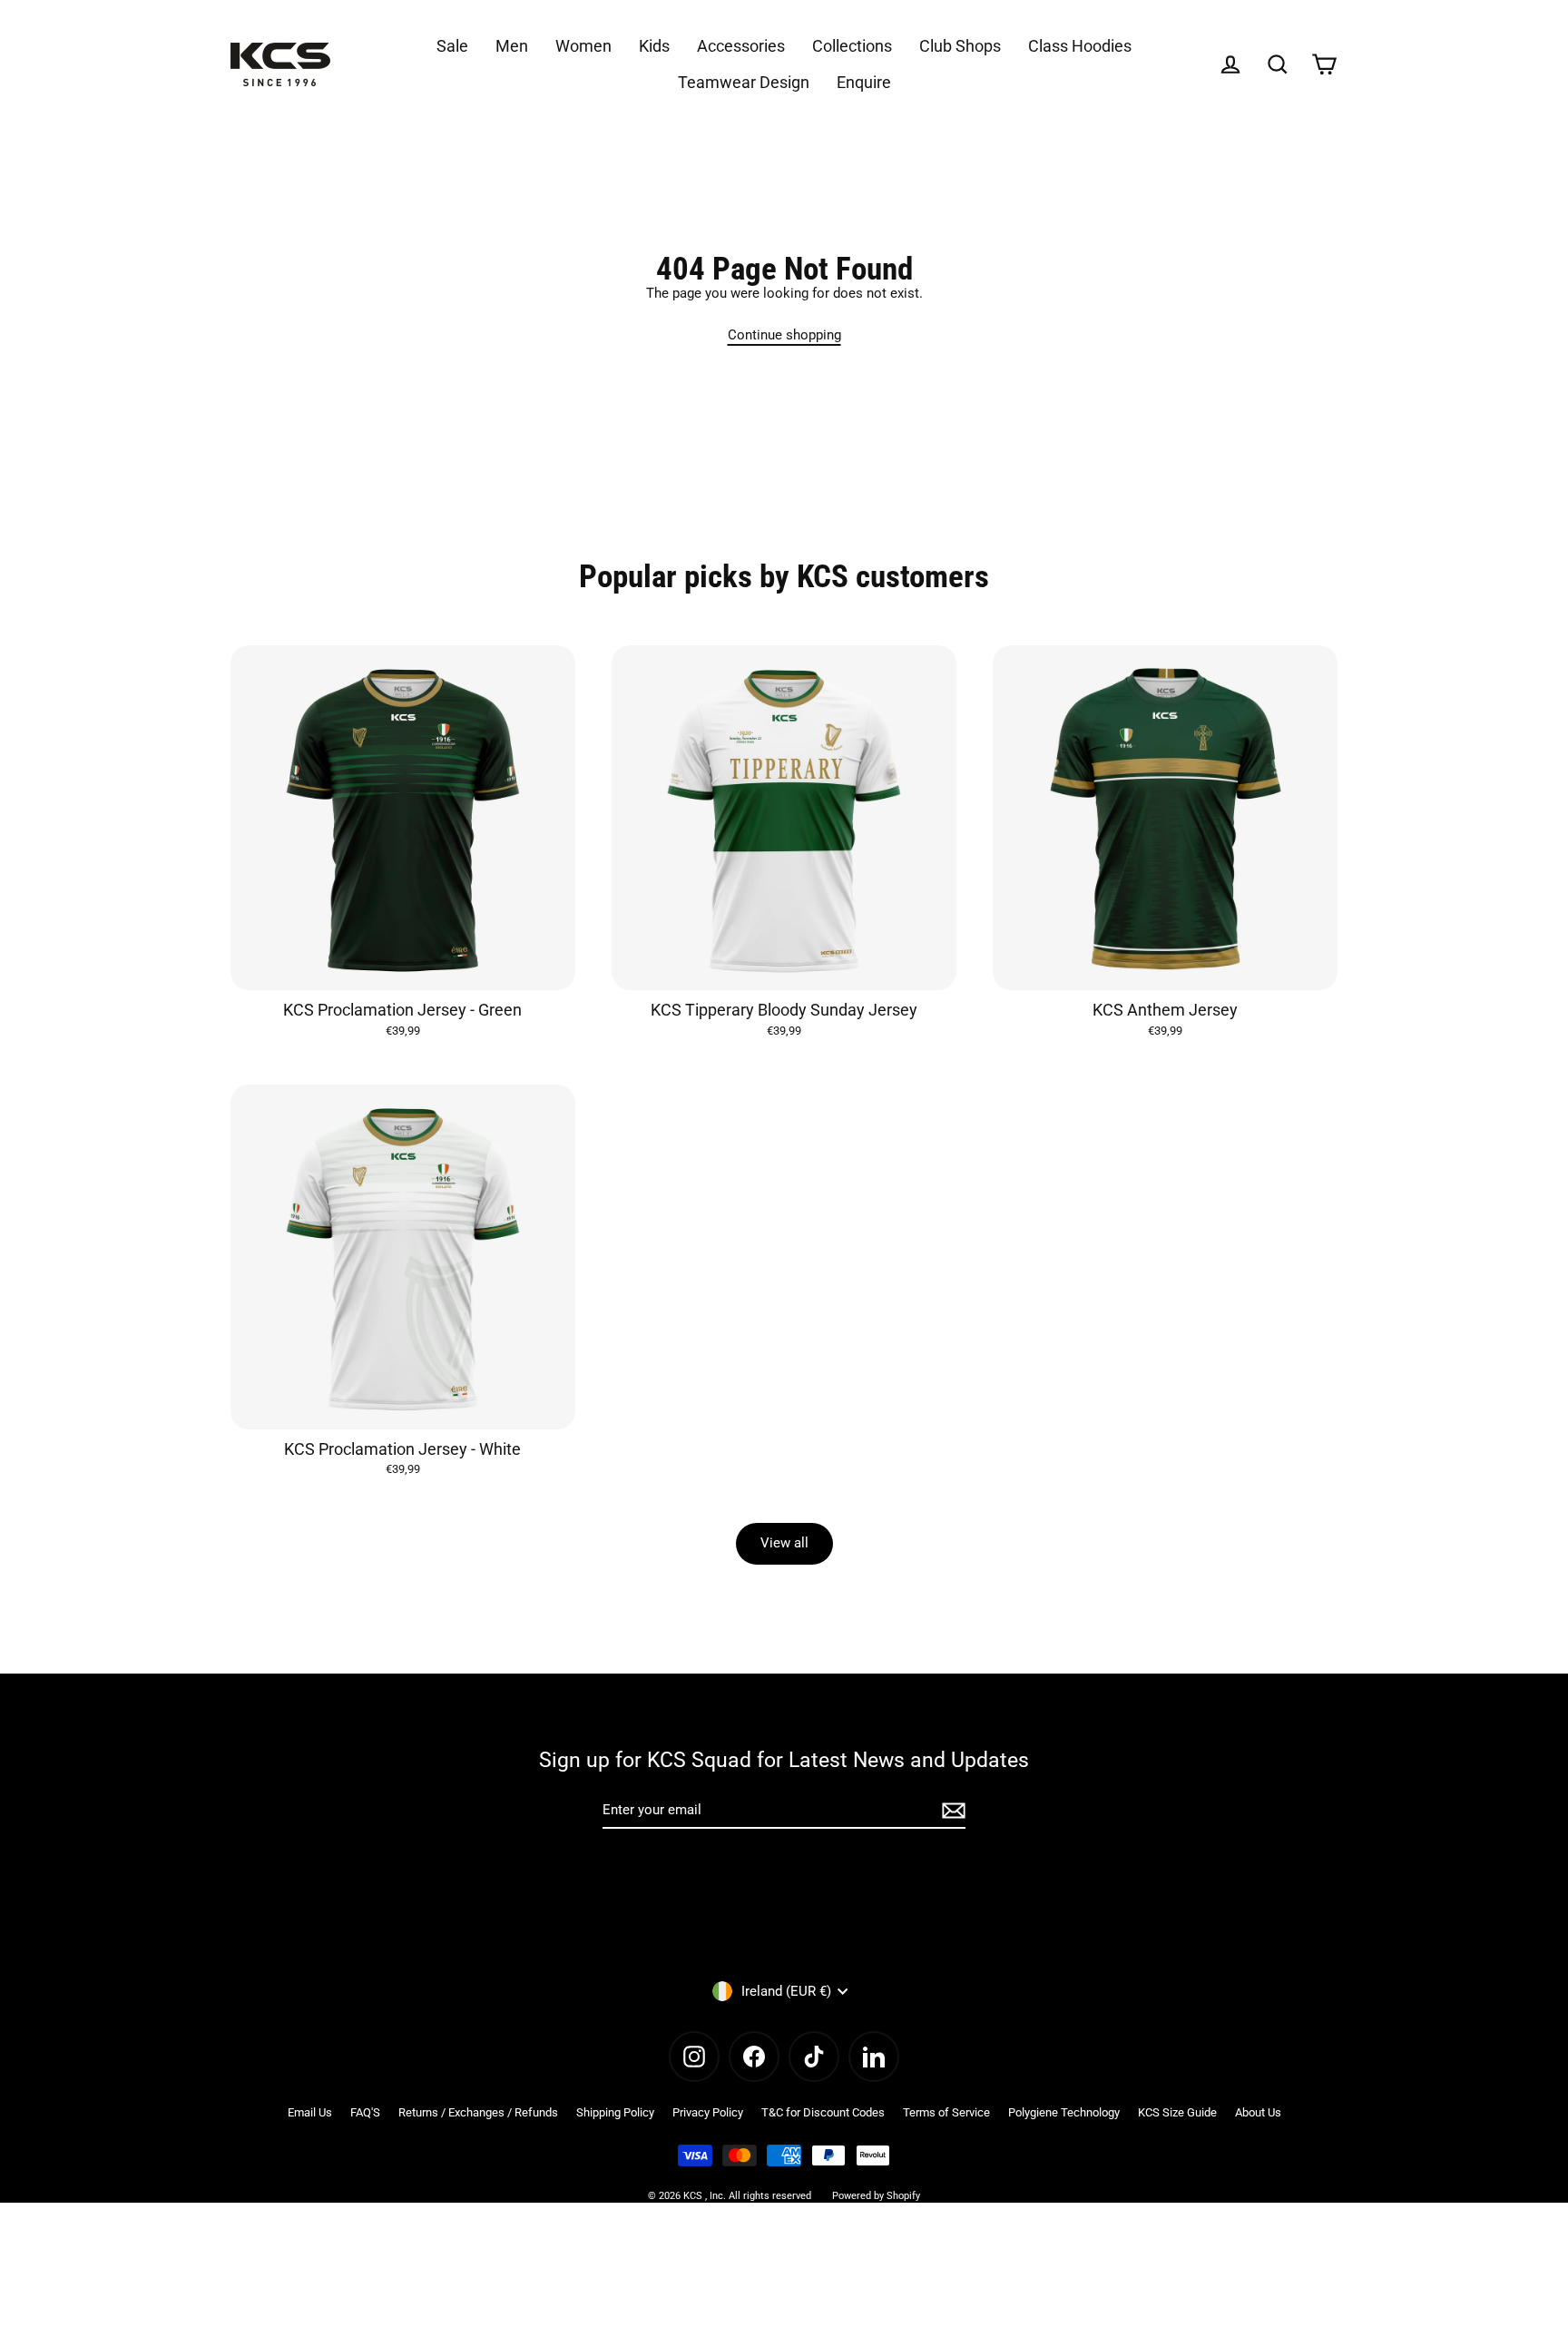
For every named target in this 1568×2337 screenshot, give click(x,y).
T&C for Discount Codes (823, 2112)
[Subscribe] (951, 1811)
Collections (852, 46)
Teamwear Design (744, 82)
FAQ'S (365, 2112)
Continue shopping (784, 335)
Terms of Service (946, 2112)
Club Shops (960, 46)
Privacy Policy (708, 2112)
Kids (654, 46)
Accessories (741, 46)
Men (512, 46)
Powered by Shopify (876, 2196)
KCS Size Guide (1177, 2112)
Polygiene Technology (1064, 2112)
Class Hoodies (1080, 46)
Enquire (864, 82)
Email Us (310, 2112)
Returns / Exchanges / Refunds (478, 2112)
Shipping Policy (615, 2112)
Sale (452, 46)
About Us (1258, 2112)
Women (583, 46)
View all (784, 1543)
